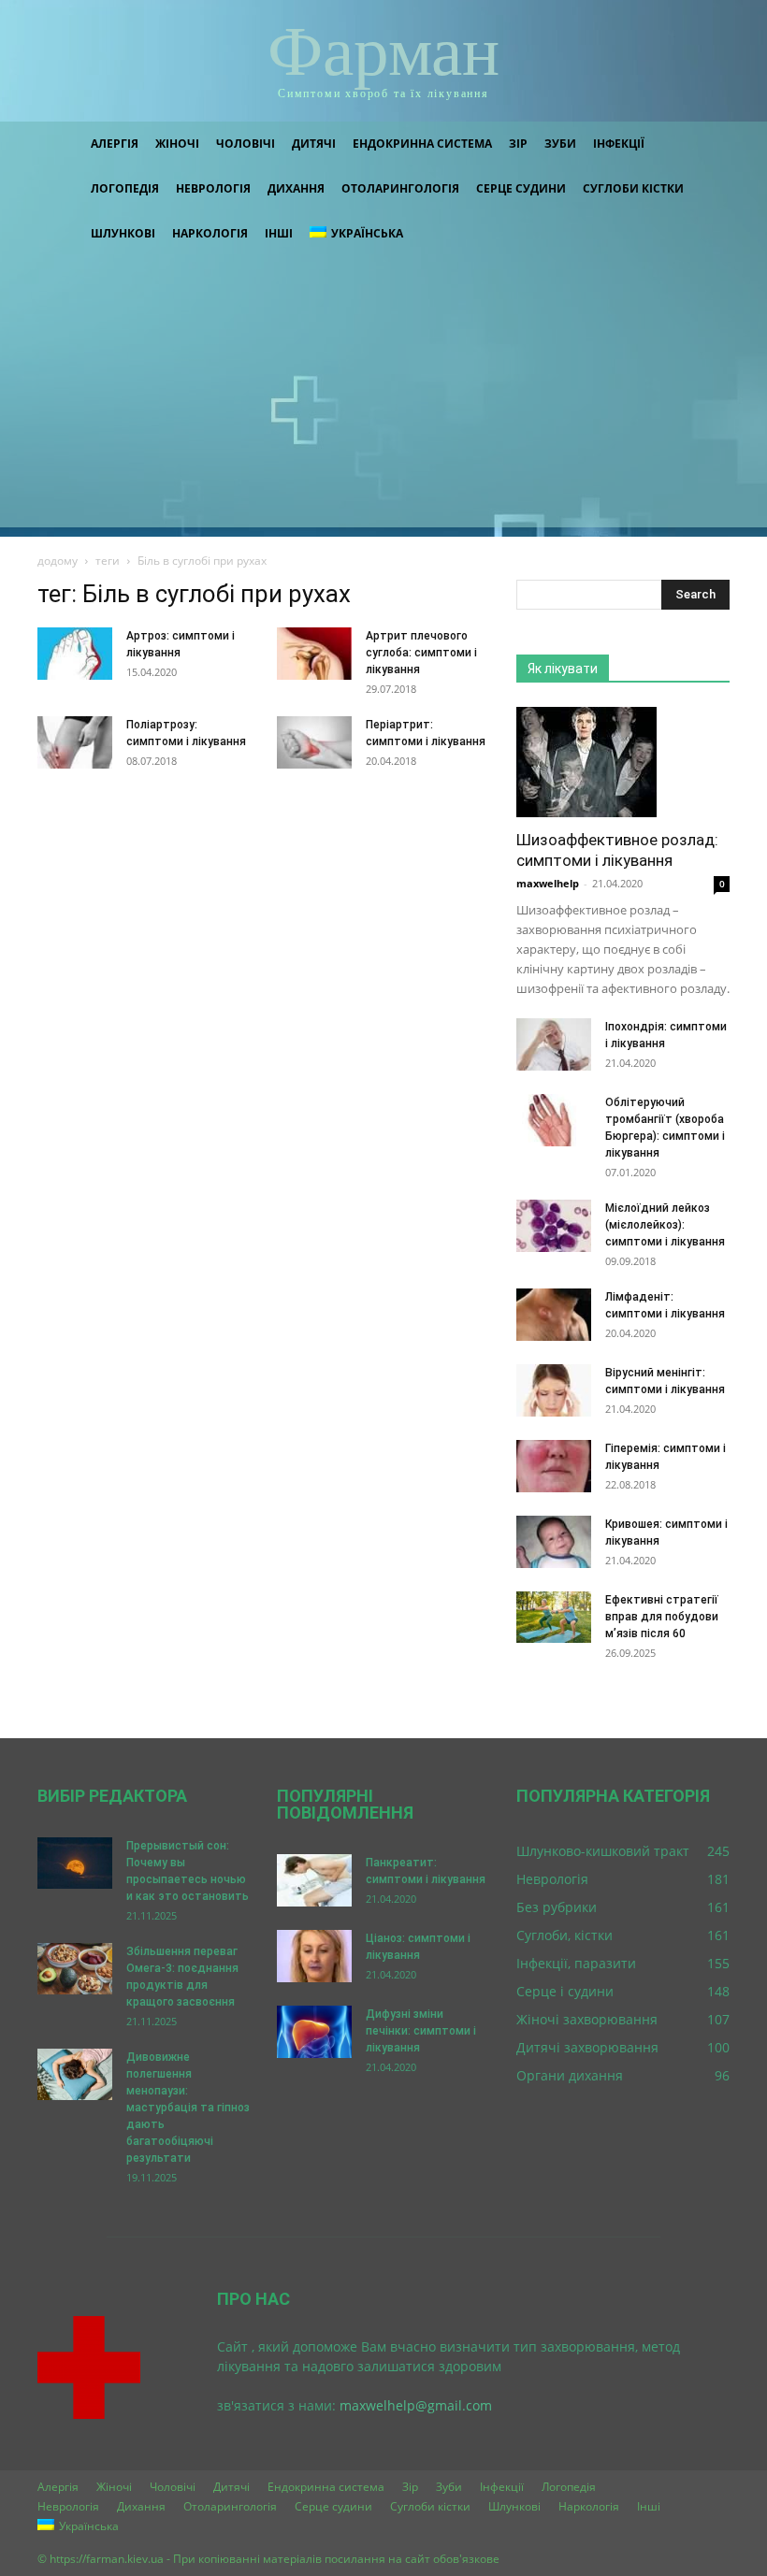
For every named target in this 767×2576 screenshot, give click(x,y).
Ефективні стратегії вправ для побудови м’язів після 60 (662, 1617)
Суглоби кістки (633, 188)
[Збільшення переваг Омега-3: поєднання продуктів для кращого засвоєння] (75, 1969)
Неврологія (213, 188)
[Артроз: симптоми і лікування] (75, 654)
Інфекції (619, 144)
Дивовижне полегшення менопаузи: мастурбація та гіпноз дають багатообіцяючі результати (188, 2108)
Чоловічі (246, 144)
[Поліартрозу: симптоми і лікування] (75, 742)
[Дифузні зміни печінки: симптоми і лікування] (314, 2032)
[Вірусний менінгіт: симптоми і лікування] (554, 1390)
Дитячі (314, 144)
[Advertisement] (383, 396)
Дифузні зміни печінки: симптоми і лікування (421, 2031)
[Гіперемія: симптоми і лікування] (554, 1466)
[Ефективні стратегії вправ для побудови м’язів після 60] (554, 1617)
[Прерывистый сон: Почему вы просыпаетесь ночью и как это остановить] (75, 1863)
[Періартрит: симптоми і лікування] (314, 742)
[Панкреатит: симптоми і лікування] (314, 1880)
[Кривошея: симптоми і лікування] (554, 1542)
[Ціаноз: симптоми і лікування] (314, 1956)
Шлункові (123, 233)
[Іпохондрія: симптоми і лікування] (554, 1044)
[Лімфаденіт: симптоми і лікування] (554, 1315)
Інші (279, 233)
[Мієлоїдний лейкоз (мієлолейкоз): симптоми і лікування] (554, 1226)
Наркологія (210, 233)
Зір (518, 144)
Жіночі (177, 144)
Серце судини (521, 188)
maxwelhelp (548, 883)
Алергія (115, 144)
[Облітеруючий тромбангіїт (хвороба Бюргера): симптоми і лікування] (554, 1120)
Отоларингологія (400, 188)
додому (58, 561)
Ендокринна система (422, 144)
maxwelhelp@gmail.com (416, 2405)
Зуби (560, 144)
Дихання (296, 188)
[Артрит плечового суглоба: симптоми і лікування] (314, 654)
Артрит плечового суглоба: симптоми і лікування (421, 653)
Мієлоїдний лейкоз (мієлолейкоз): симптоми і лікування (665, 1225)
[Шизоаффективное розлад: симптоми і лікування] (623, 762)
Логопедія (125, 188)
